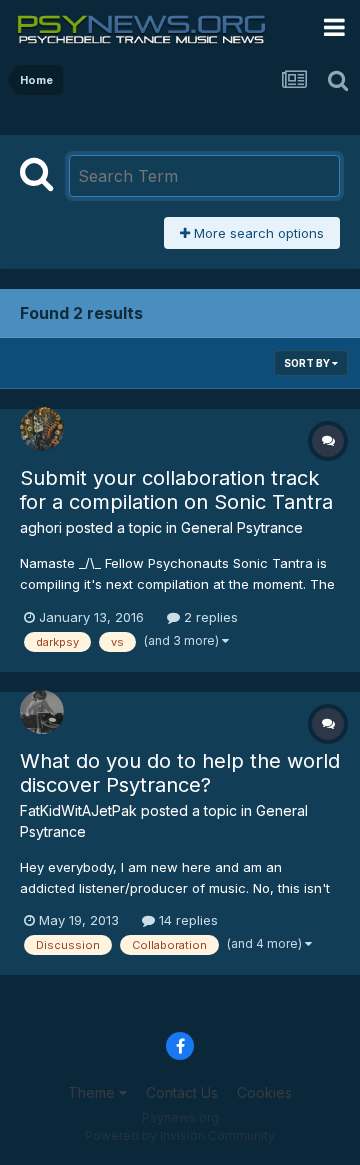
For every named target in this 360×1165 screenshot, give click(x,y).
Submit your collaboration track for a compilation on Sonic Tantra (176, 490)
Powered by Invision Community (180, 1135)
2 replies (209, 617)
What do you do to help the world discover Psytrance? (180, 773)
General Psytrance (242, 527)
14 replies (186, 920)
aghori (41, 527)
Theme (93, 1092)
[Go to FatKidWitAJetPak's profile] (42, 712)
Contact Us (182, 1092)
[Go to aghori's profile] (42, 429)
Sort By (308, 363)
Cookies (264, 1092)
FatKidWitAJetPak (78, 810)
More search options (257, 233)
